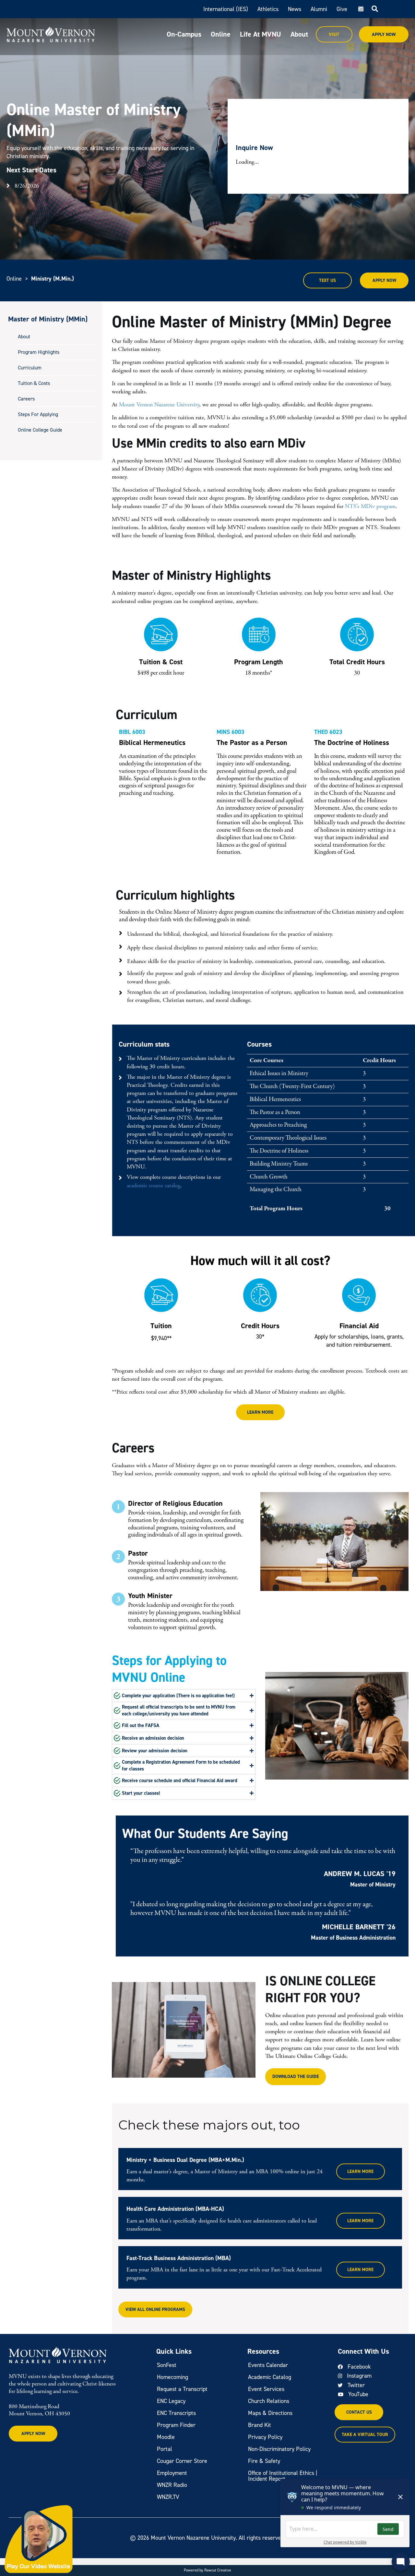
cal (360, 9)
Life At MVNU (261, 34)
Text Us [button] (327, 280)
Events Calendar (268, 2365)
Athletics (268, 9)
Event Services (266, 2389)
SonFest (167, 2365)
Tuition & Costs (34, 383)
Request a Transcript (182, 2389)
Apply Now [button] (384, 280)
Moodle (166, 2437)
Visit (334, 35)
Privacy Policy (265, 2437)
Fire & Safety (264, 2461)
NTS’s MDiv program (370, 506)
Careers (26, 399)
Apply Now (384, 35)
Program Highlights (39, 352)
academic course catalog (154, 1185)
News (295, 9)
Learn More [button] (260, 1412)
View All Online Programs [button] (155, 2309)
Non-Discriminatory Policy (279, 2449)
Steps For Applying (38, 414)
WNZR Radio (172, 2485)
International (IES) (226, 9)
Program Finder (176, 2425)
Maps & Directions (270, 2413)
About (299, 34)
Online (221, 34)
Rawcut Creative (218, 2570)
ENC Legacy (171, 2401)
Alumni (319, 9)
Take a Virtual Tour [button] (365, 2435)
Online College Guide (40, 430)
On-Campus (184, 34)
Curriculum (30, 368)
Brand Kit (260, 2425)
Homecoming (172, 2377)
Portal (165, 2449)
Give (342, 9)
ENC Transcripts (176, 2413)
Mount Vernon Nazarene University (159, 405)
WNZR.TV (168, 2497)
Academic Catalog (270, 2377)
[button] (184, 1696)
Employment (172, 2473)
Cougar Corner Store (182, 2461)
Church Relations (269, 2401)
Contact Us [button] (359, 2412)
